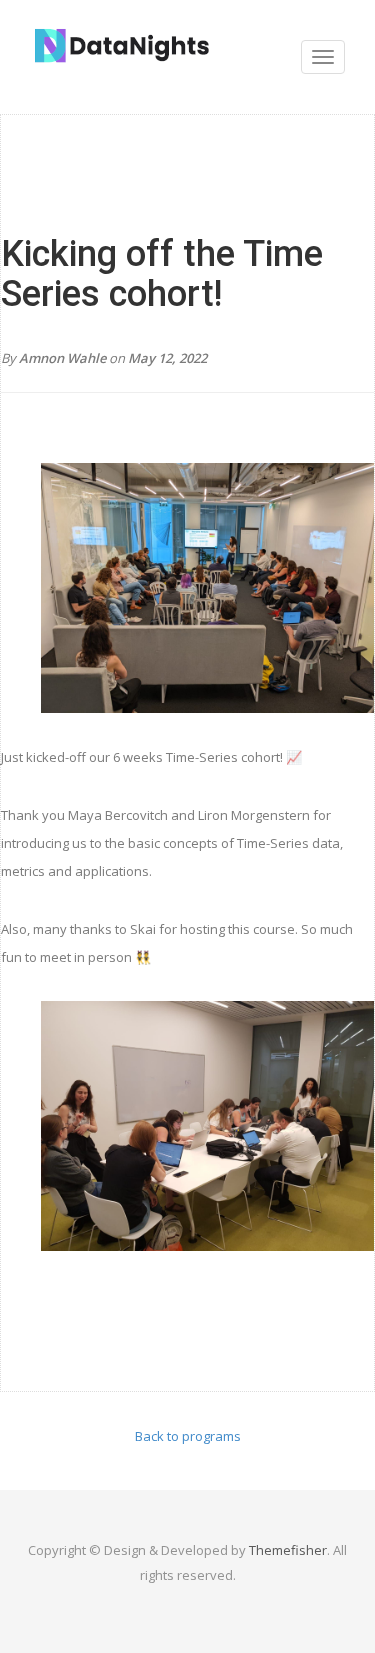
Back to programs (188, 1436)
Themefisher (288, 1550)
